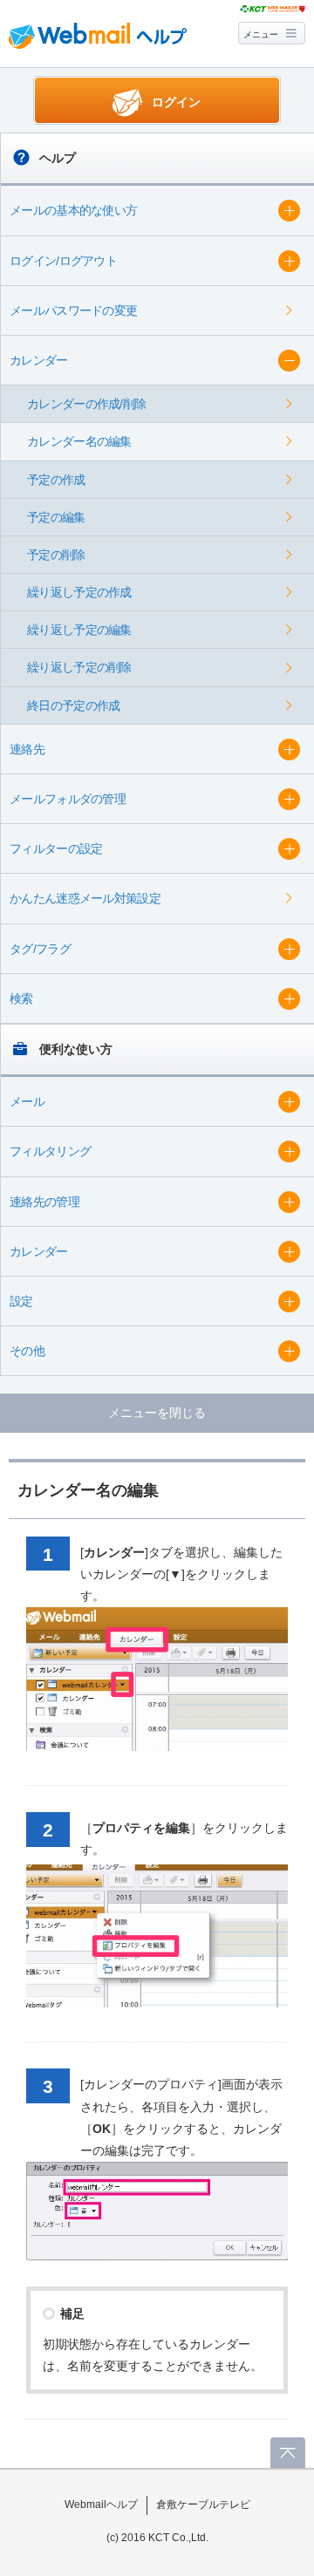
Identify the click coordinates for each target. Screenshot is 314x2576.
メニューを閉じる (157, 1413)
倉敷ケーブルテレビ (203, 2504)
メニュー (261, 34)
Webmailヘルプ (101, 2504)
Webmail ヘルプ (98, 36)
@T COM (273, 9)
